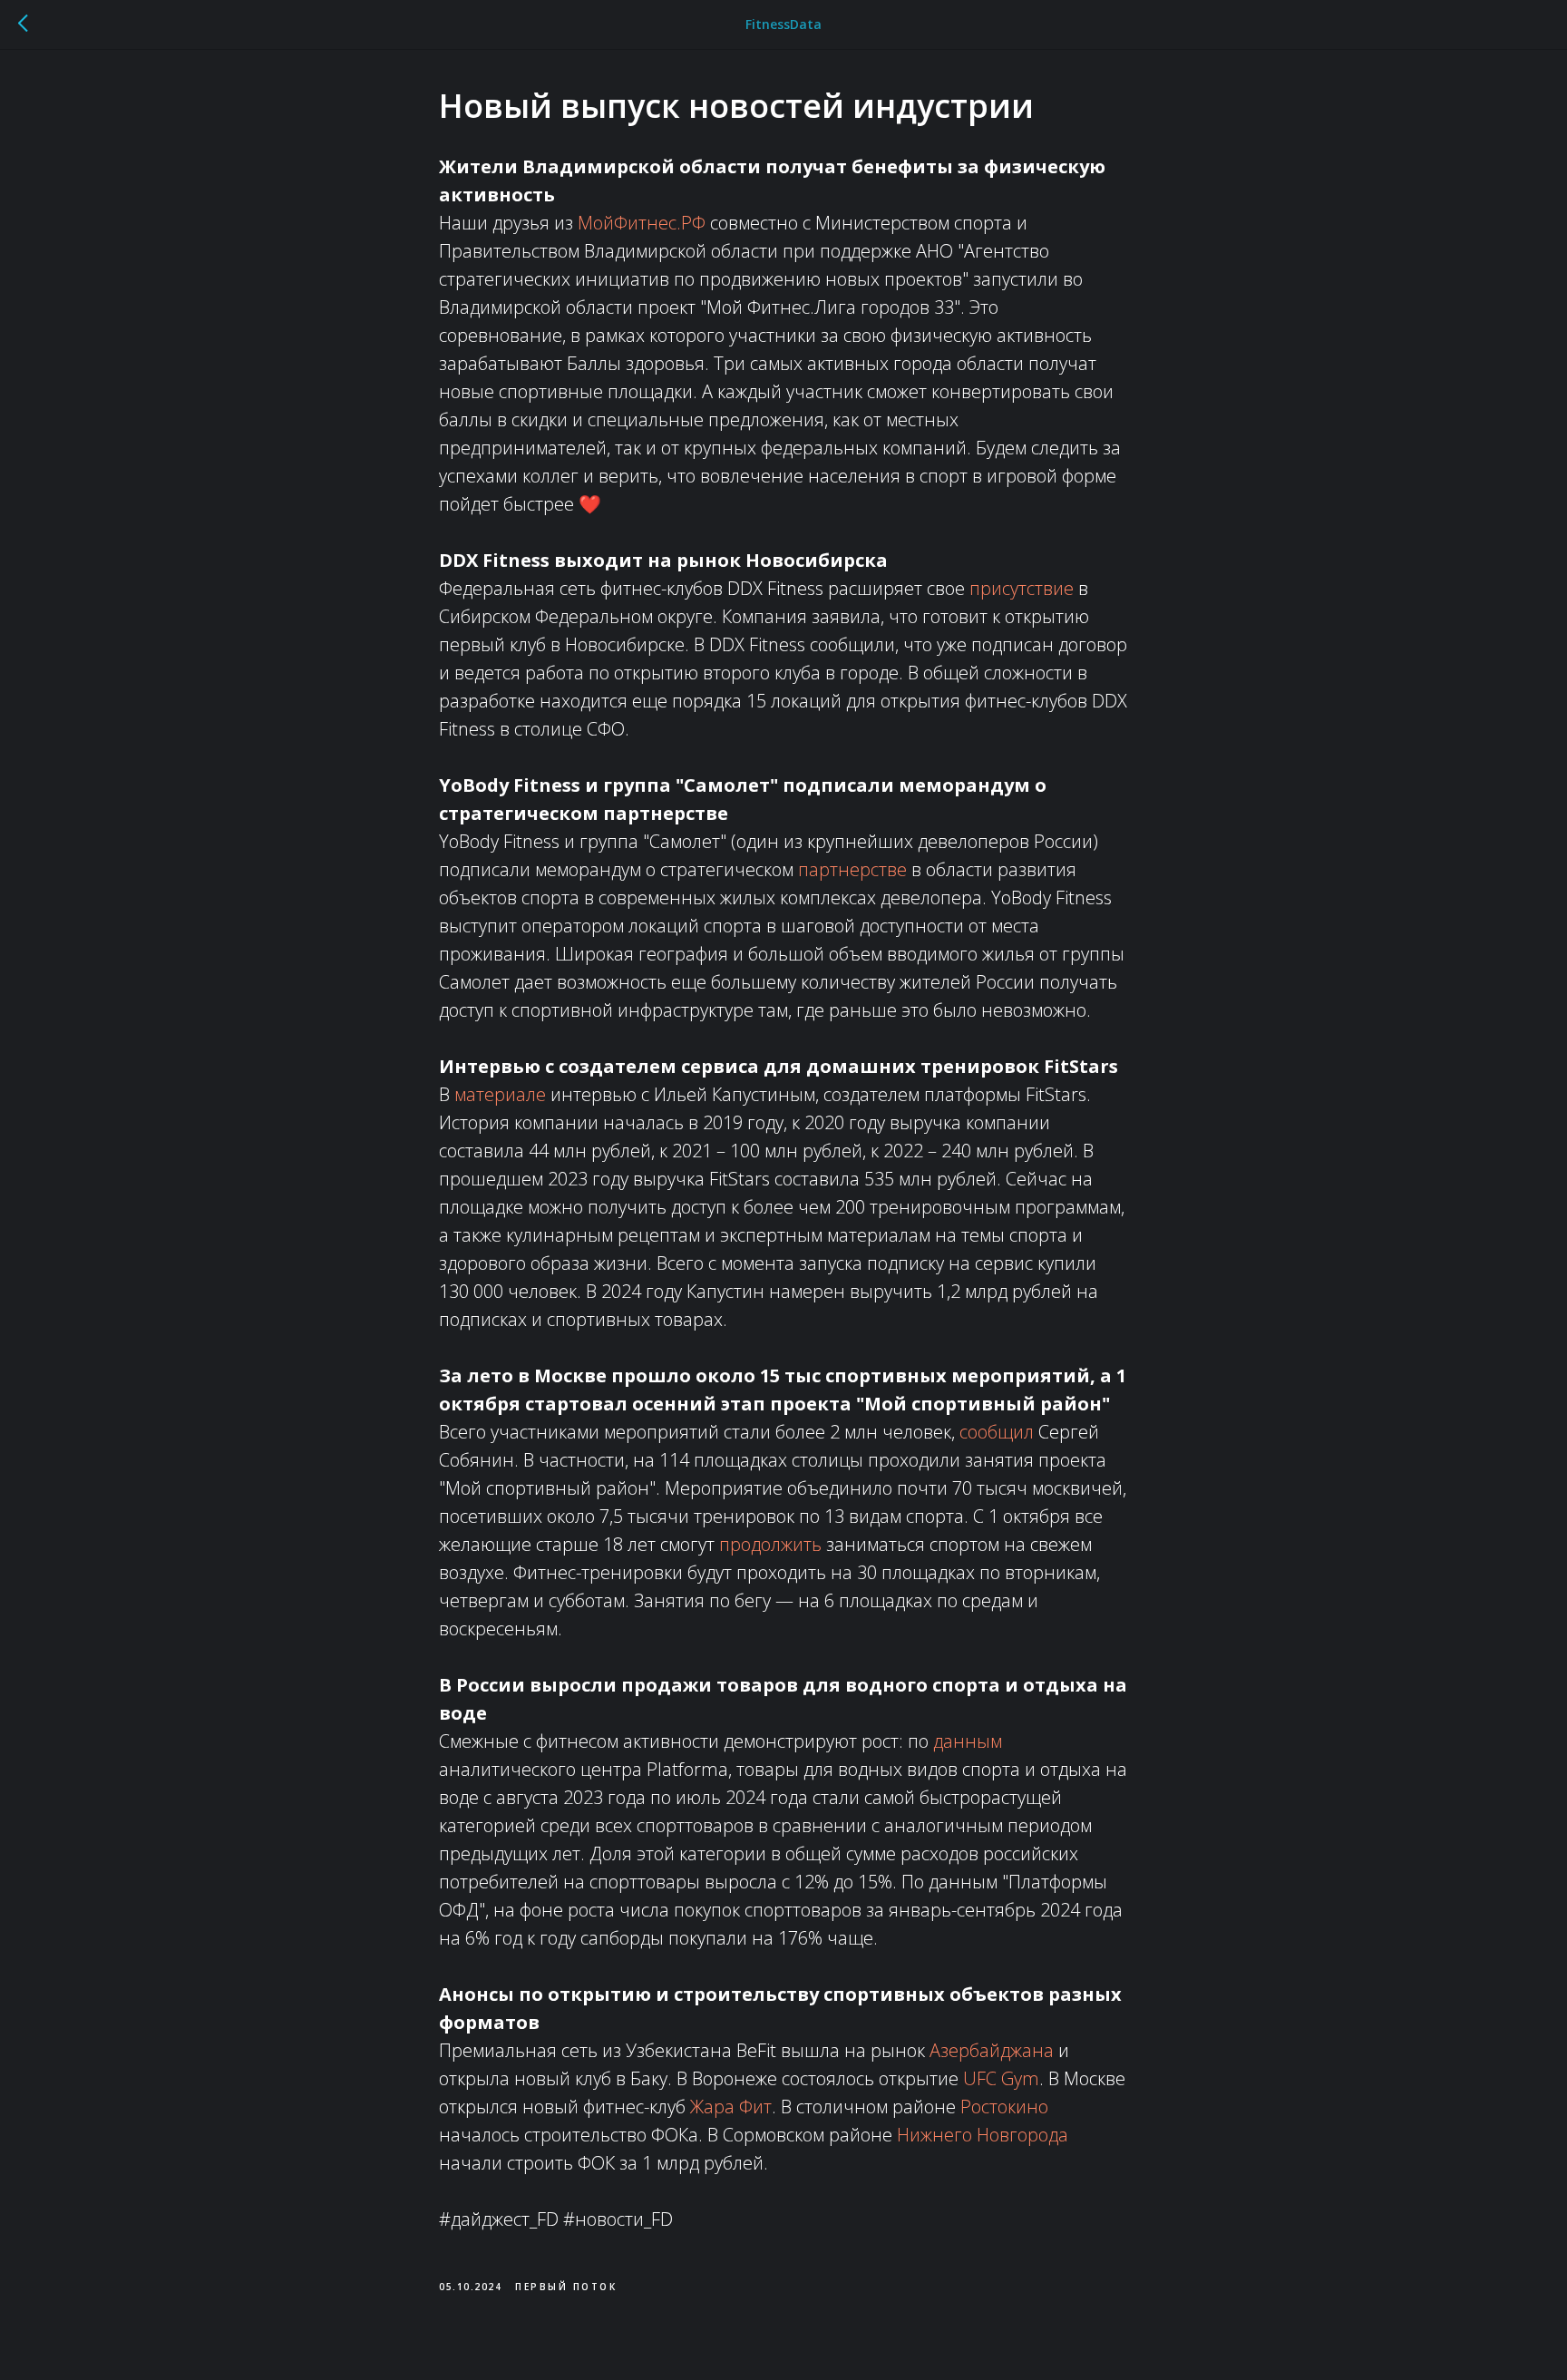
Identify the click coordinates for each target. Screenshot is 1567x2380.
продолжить (770, 1544)
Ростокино (1004, 2107)
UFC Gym (1001, 2078)
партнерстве (852, 869)
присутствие (1022, 588)
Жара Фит (731, 2107)
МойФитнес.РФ (642, 223)
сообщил (997, 1432)
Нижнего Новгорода (983, 2135)
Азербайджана (992, 2050)
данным (968, 1741)
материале (500, 1094)
